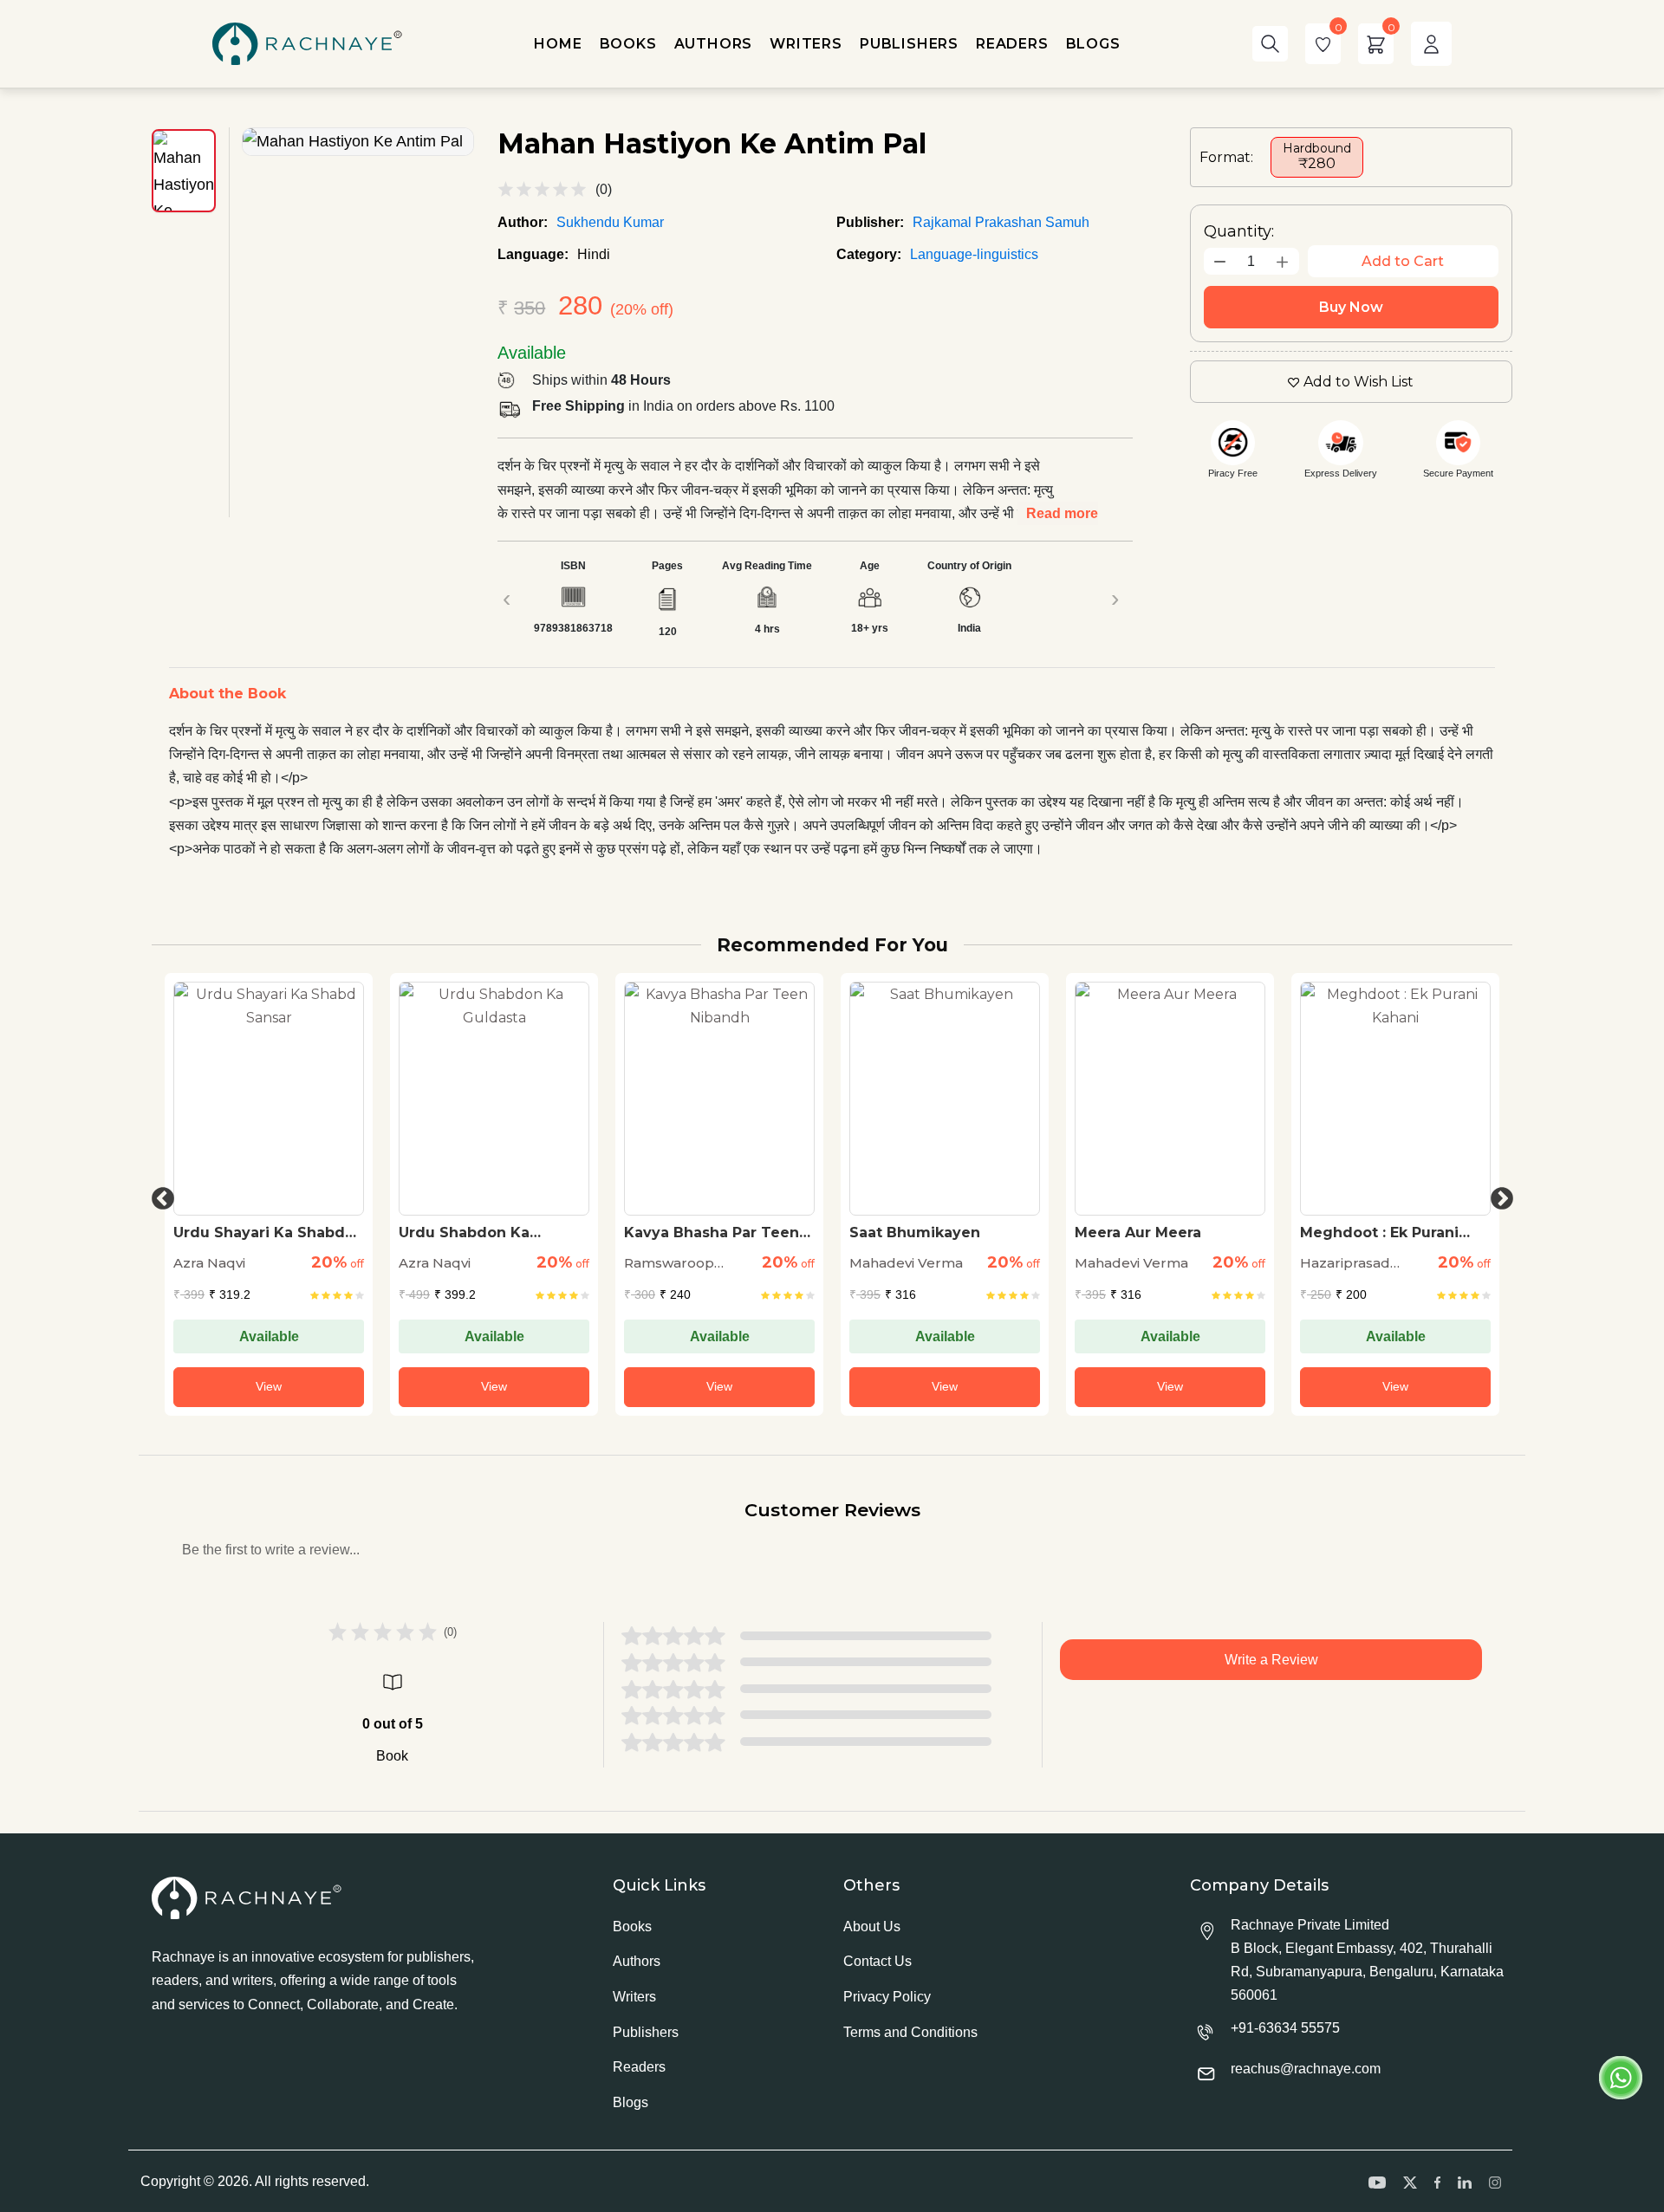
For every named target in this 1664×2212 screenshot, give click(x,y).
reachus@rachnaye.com (1306, 2069)
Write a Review (1271, 1660)
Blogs (630, 2102)
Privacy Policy (887, 1997)
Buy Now (1351, 307)
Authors (637, 1961)
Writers (634, 1997)
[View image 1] (184, 171)
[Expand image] (358, 142)
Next (1498, 1195)
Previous (159, 1195)
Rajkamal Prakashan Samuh (1001, 222)
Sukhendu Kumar (610, 222)
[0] (1323, 44)
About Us (872, 1927)
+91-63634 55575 (1285, 2028)
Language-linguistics (974, 254)
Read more (1062, 513)
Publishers (646, 2032)
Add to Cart (1403, 261)
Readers (639, 2067)
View (269, 1386)
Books (632, 1927)
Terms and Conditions (910, 2032)
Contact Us (877, 1961)
